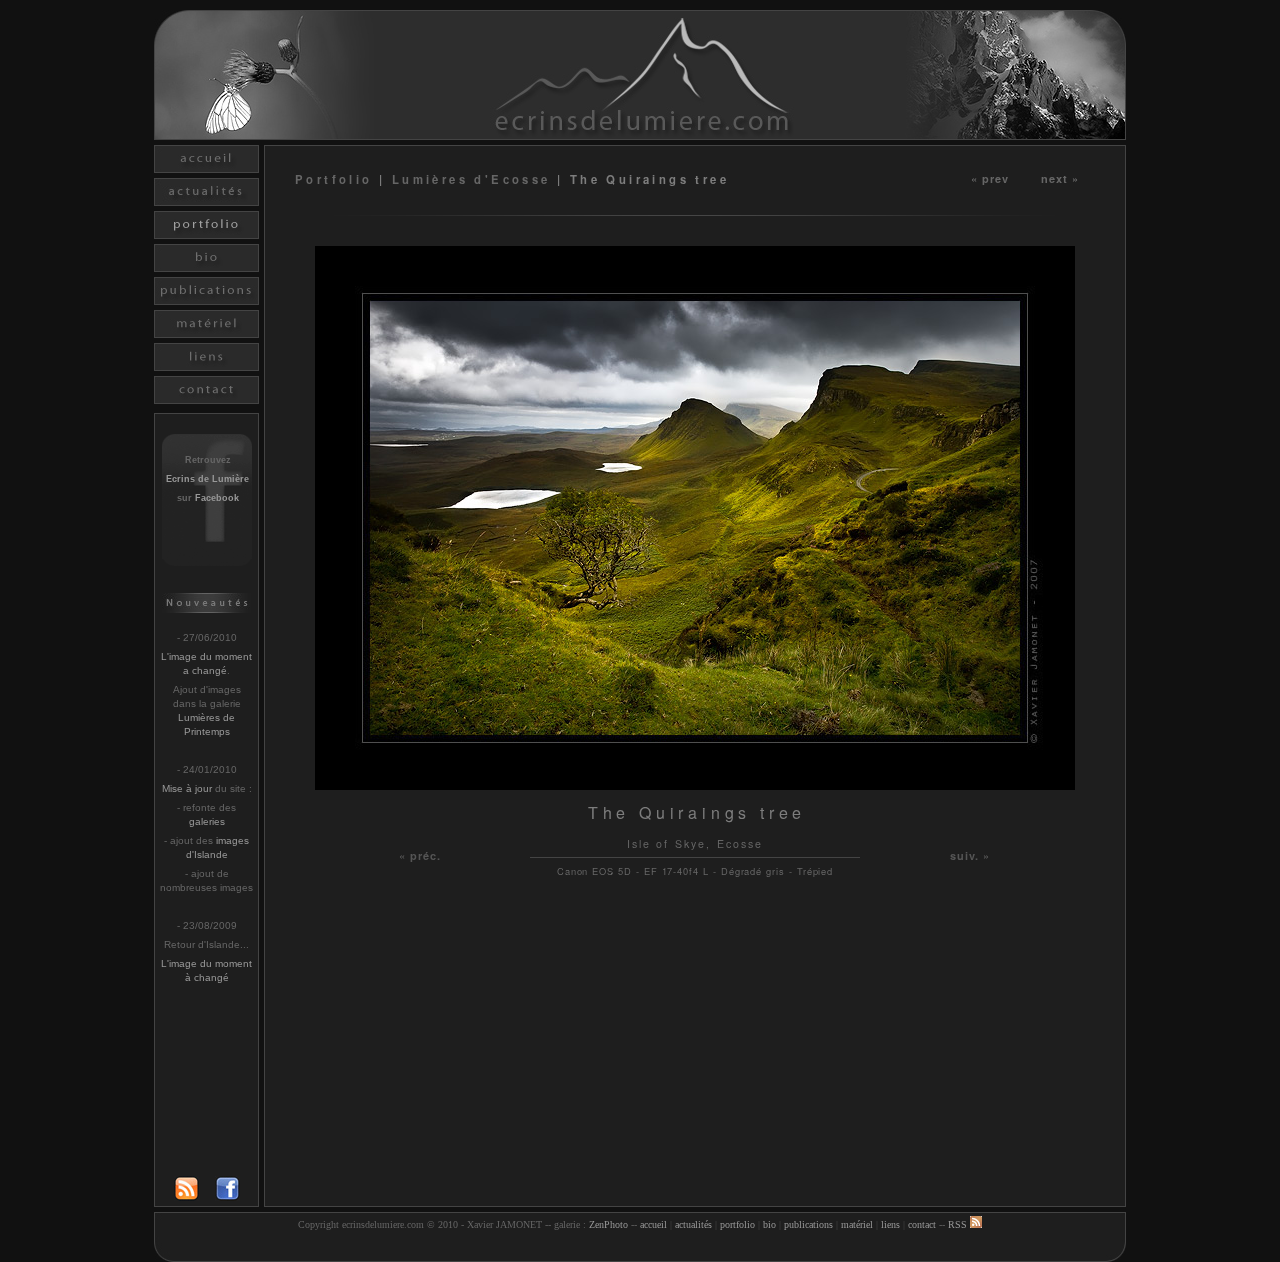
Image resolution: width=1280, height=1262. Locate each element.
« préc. (420, 855)
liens (890, 1224)
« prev (990, 177)
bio (769, 1224)
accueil (653, 1224)
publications (808, 1224)
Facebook (217, 498)
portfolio (737, 1224)
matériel (857, 1224)
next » (1060, 177)
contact (922, 1224)
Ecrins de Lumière (207, 479)
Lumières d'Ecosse (471, 179)
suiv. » (970, 855)
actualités (693, 1224)
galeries (207, 821)
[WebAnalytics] (640, 1249)
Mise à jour (187, 788)
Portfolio (337, 179)
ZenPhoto (608, 1224)
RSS (959, 1224)
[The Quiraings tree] (695, 784)
